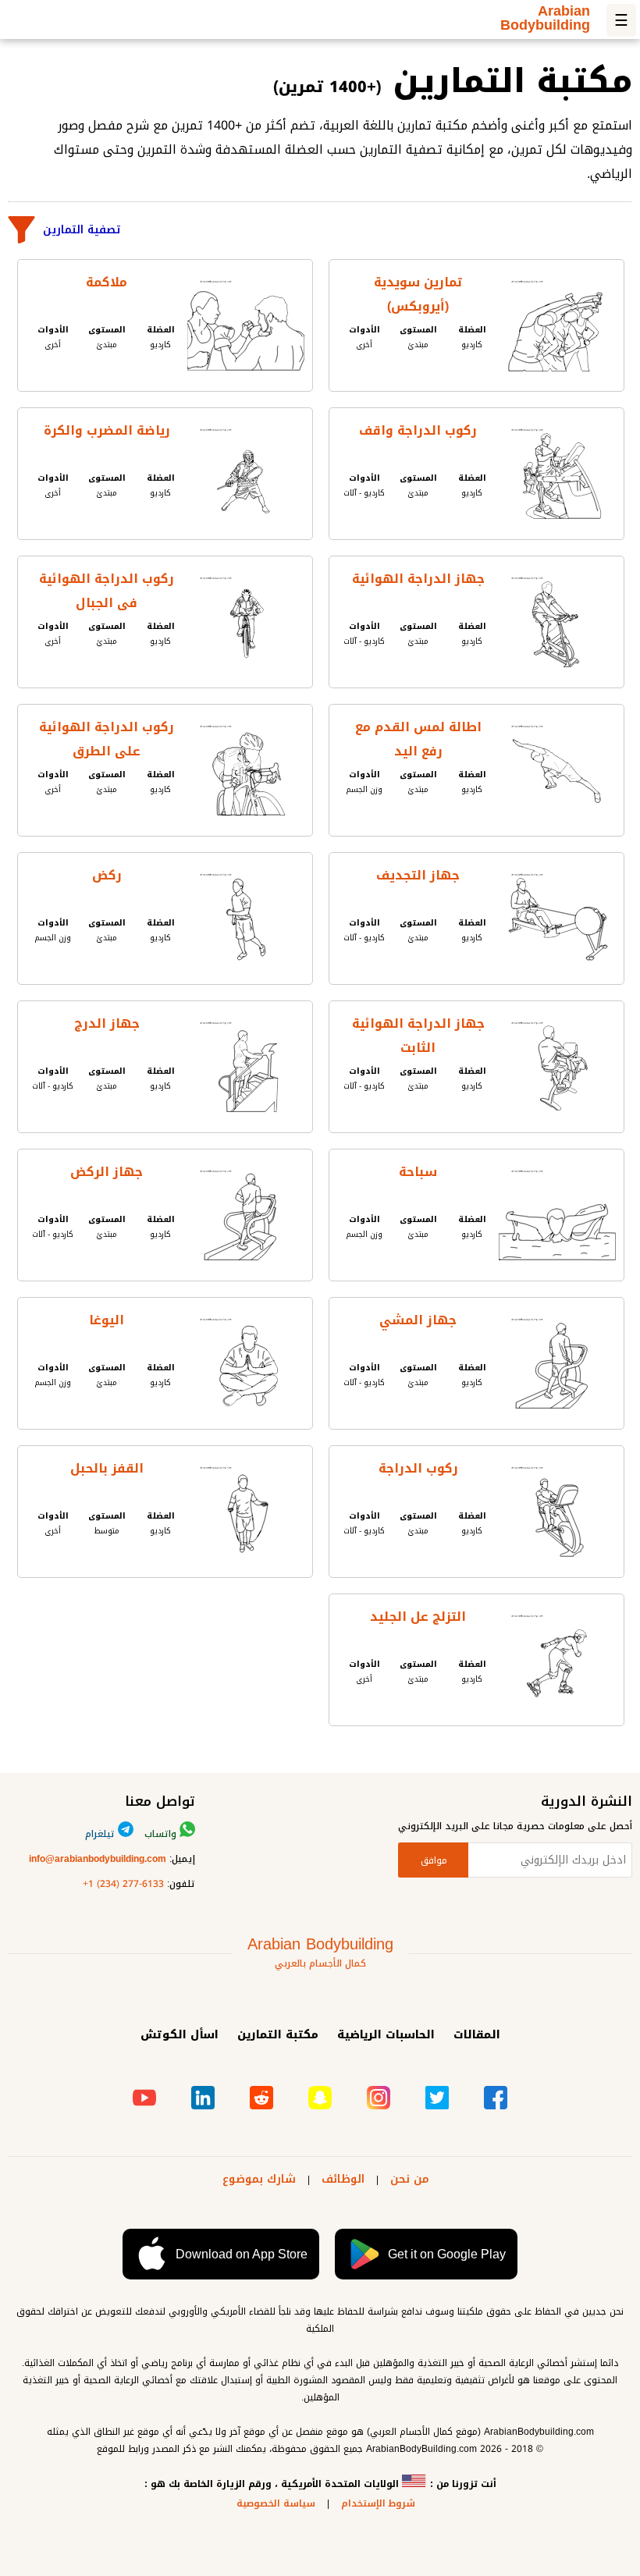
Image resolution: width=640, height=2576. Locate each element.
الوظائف (343, 2179)
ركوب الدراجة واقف (418, 430)
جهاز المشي (418, 1320)
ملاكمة (107, 282)
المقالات (477, 2035)
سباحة (418, 1172)
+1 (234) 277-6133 (123, 1884)
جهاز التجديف (418, 875)
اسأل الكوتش (180, 2035)
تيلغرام (101, 1834)
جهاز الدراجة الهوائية (418, 579)
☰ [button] (621, 20)
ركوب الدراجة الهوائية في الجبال (107, 589)
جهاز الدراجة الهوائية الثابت (418, 1034)
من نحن (410, 2179)
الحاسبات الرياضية (386, 2035)
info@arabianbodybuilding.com (98, 1859)
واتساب (162, 1834)
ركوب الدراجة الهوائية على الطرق (107, 737)
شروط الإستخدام (378, 2503)
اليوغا (107, 1320)
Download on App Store (242, 2254)
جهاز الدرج (107, 1023)
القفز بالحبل (107, 1468)
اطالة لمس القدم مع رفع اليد (418, 737)
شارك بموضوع (259, 2179)
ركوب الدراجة (418, 1468)
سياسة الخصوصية (276, 2503)
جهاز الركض (107, 1172)
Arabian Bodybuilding (545, 21)
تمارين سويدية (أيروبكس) (418, 292)
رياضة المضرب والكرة (107, 430)
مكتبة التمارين (278, 2035)
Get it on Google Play (447, 2254)
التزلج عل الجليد (418, 1617)
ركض (107, 875)
